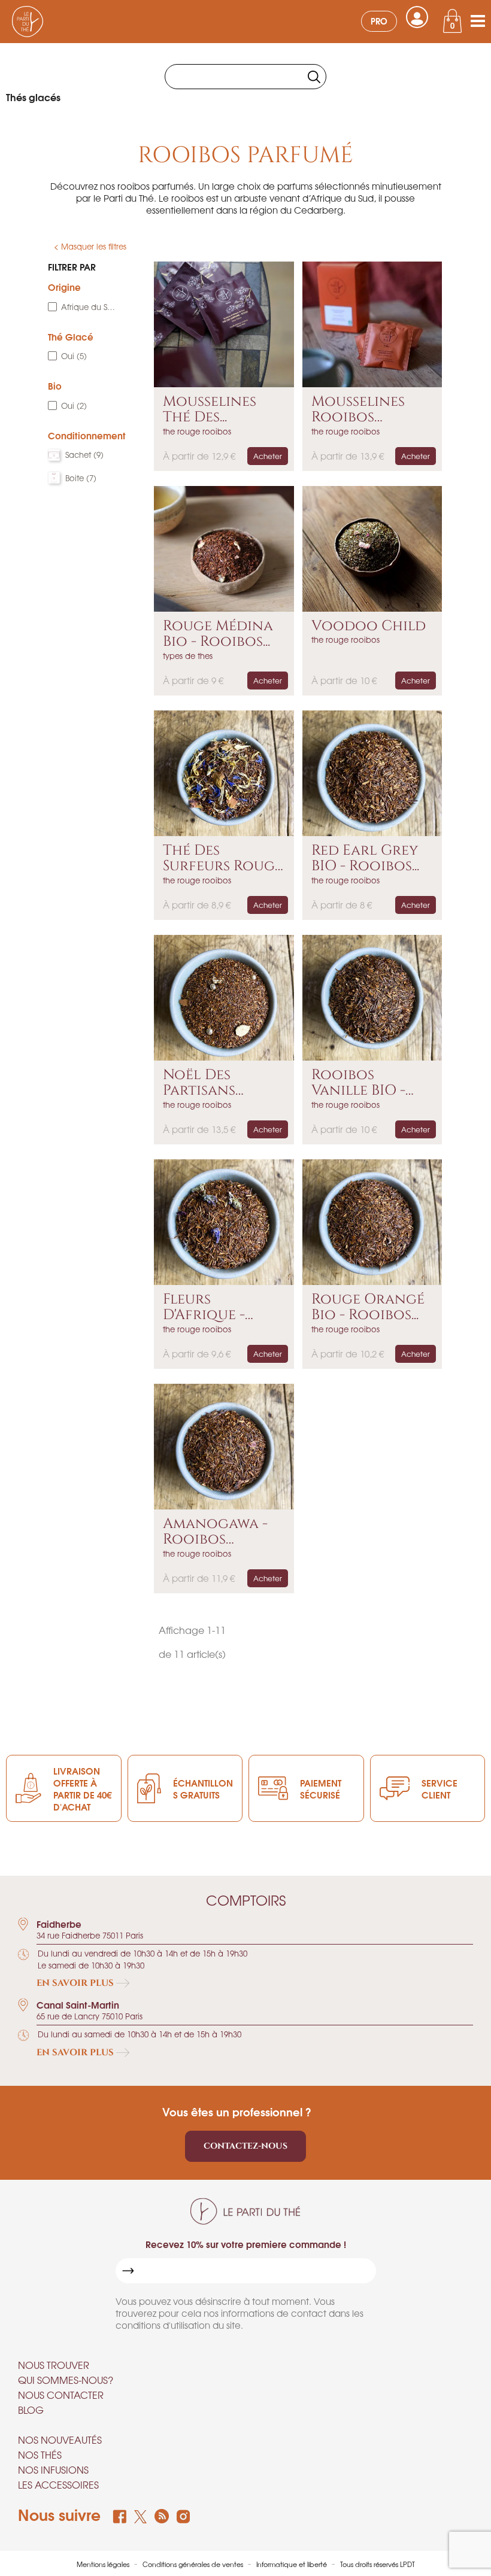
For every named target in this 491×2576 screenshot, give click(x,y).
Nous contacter (61, 2395)
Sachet (84, 455)
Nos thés (40, 2455)
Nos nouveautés (60, 2440)
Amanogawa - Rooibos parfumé (215, 1532)
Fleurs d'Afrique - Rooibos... (204, 1307)
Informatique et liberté (293, 2564)
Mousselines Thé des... (210, 410)
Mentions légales (104, 2564)
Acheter (268, 456)
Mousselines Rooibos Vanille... (358, 410)
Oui (74, 356)
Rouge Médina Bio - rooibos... (218, 634)
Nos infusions (53, 2469)
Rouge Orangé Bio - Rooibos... (368, 1307)
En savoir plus (76, 1983)
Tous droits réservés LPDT (378, 2564)
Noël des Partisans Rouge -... (199, 1083)
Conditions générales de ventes (194, 2564)
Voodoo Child (369, 626)
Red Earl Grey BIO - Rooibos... (365, 859)
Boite (81, 478)
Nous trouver (54, 2365)
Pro (379, 21)
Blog (31, 2410)
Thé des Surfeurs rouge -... (223, 859)
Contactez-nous (245, 2146)
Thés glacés (33, 97)
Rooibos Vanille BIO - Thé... (358, 1083)
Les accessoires (58, 2484)
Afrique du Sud (88, 307)
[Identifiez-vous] (417, 17)
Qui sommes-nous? (66, 2380)
